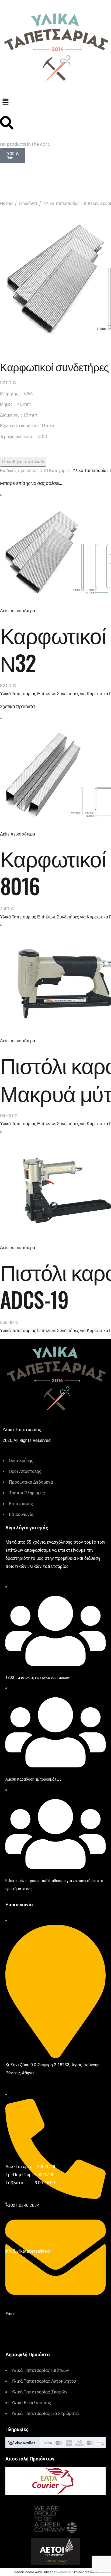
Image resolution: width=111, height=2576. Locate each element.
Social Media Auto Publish (34, 2572)
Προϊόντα (28, 203)
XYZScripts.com (85, 2572)
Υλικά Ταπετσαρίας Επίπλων (71, 203)
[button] (55, 102)
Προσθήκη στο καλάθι (23, 462)
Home (6, 203)
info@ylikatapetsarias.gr (28, 2251)
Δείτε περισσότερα (18, 611)
